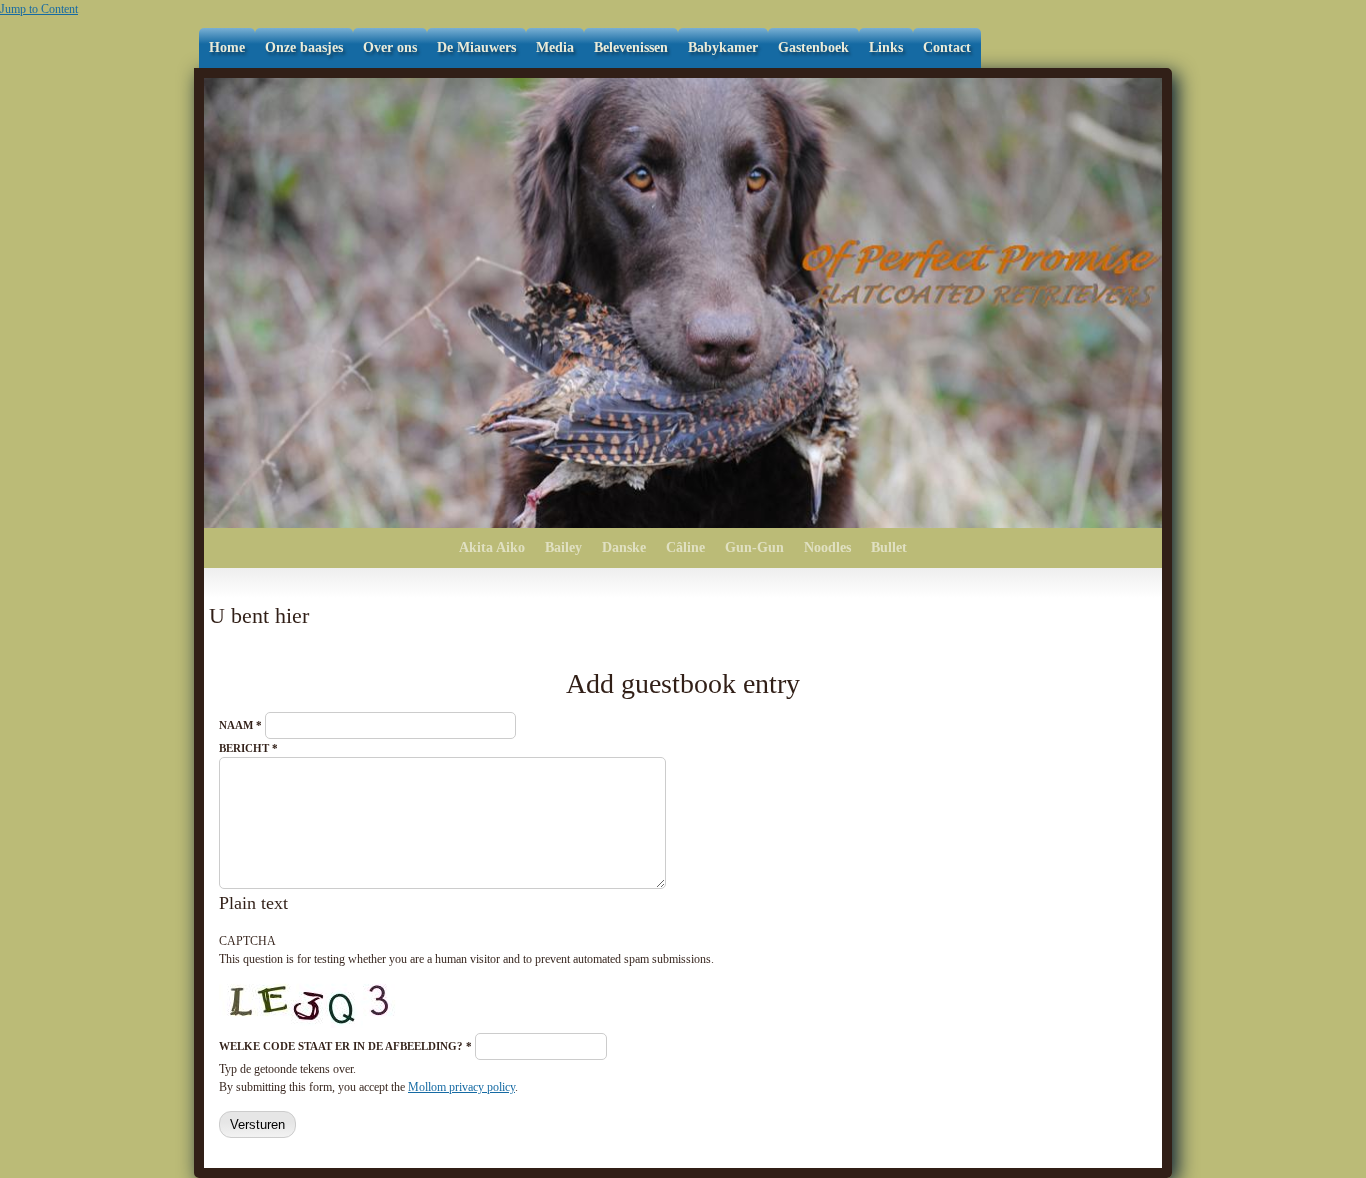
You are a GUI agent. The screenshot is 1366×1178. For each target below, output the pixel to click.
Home (227, 47)
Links (886, 47)
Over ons (390, 47)
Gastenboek (813, 47)
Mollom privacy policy (461, 1087)
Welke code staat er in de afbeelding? (345, 1046)
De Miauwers (476, 47)
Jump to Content (39, 9)
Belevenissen (631, 47)
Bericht (248, 748)
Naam (240, 725)
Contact (947, 47)
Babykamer (723, 47)
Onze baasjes (304, 47)
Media (555, 47)
